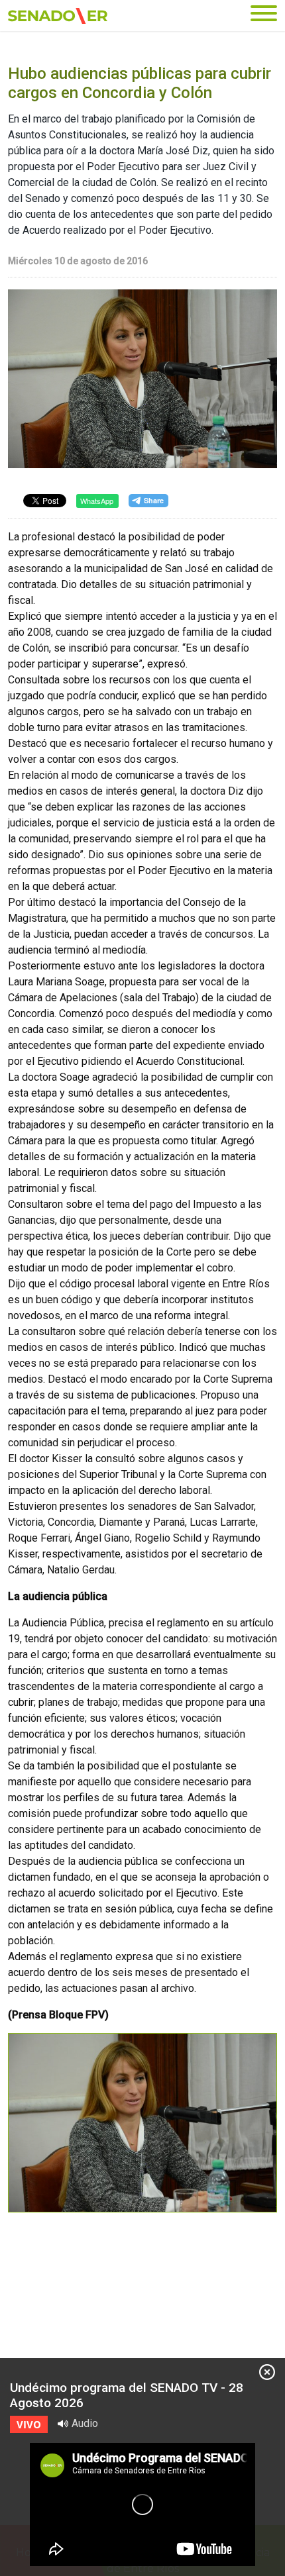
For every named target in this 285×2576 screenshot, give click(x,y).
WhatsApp (97, 501)
